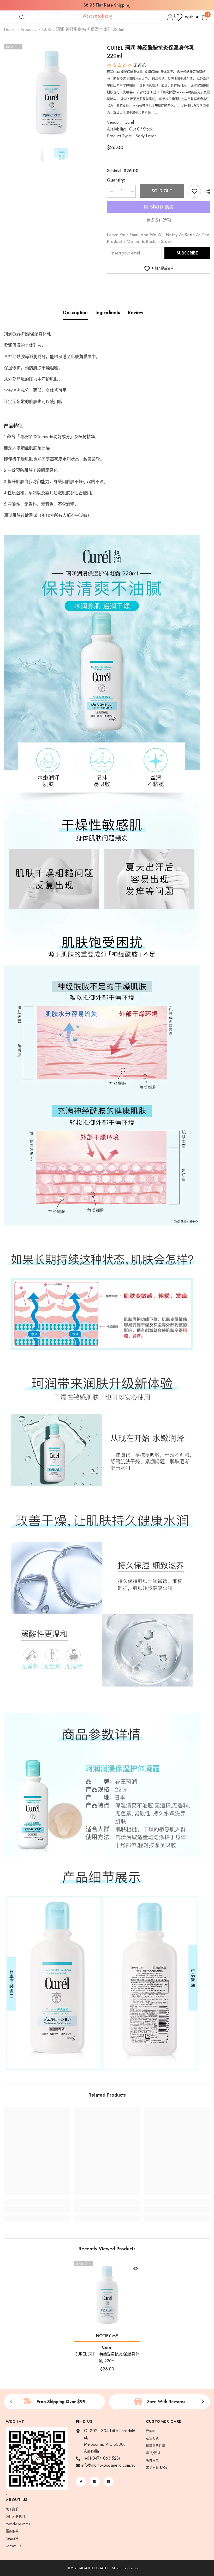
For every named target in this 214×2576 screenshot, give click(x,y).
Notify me (107, 2336)
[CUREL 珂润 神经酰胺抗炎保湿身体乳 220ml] (107, 2294)
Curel (129, 122)
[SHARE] (206, 191)
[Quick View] (135, 2268)
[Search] (22, 17)
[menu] (7, 17)
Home (9, 29)
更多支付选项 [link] (159, 220)
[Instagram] (95, 2482)
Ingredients (108, 313)
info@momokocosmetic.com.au (110, 2465)
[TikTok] (109, 2482)
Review (136, 313)
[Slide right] (203, 2402)
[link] (37, 2209)
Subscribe (187, 253)
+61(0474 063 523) (102, 2458)
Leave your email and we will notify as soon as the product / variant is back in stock (158, 238)
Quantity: (116, 180)
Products (28, 29)
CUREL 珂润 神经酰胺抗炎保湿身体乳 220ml (107, 2357)
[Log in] (170, 17)
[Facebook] (81, 2482)
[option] (107, 5)
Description (75, 313)
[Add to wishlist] (194, 191)
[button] (120, 66)
